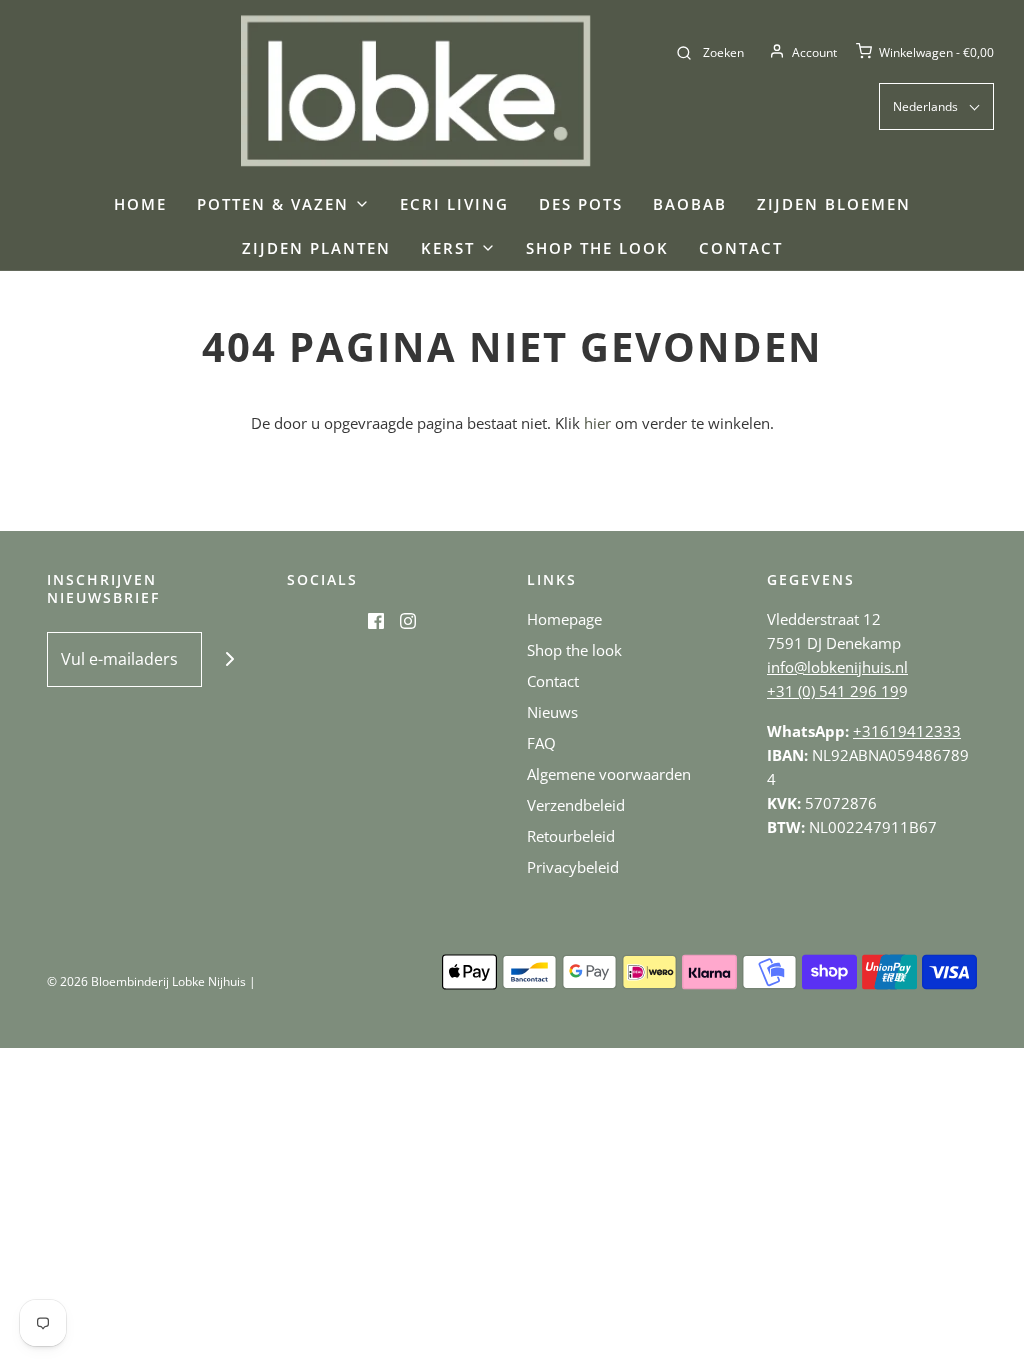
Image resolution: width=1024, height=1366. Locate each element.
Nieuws (552, 712)
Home (140, 204)
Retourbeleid (571, 836)
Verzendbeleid (576, 805)
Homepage (564, 619)
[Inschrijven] (229, 659)
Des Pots (581, 204)
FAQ (541, 743)
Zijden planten (316, 248)
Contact (741, 248)
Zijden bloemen (834, 204)
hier (597, 423)
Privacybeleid (573, 867)
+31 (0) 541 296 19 (833, 691)
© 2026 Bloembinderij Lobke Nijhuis (146, 981)
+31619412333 (907, 731)
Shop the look (597, 248)
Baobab (690, 204)
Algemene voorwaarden (609, 774)
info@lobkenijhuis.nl (837, 667)
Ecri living (454, 204)
